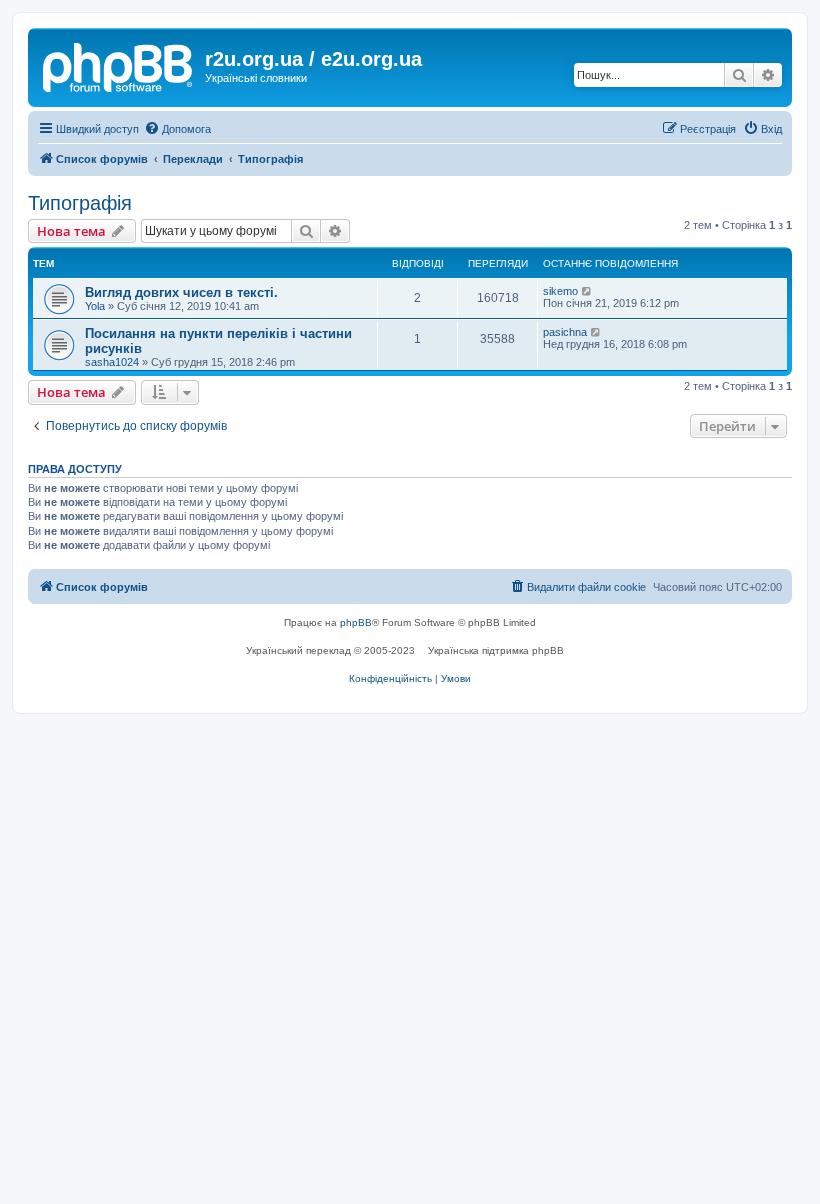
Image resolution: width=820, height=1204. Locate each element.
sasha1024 (112, 362)
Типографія (80, 203)
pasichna (565, 332)
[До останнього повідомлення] (587, 291)
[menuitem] (177, 129)
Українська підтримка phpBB (496, 650)
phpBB (356, 622)
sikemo (560, 291)
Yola (95, 306)
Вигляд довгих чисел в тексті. (181, 292)
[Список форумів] (119, 65)
